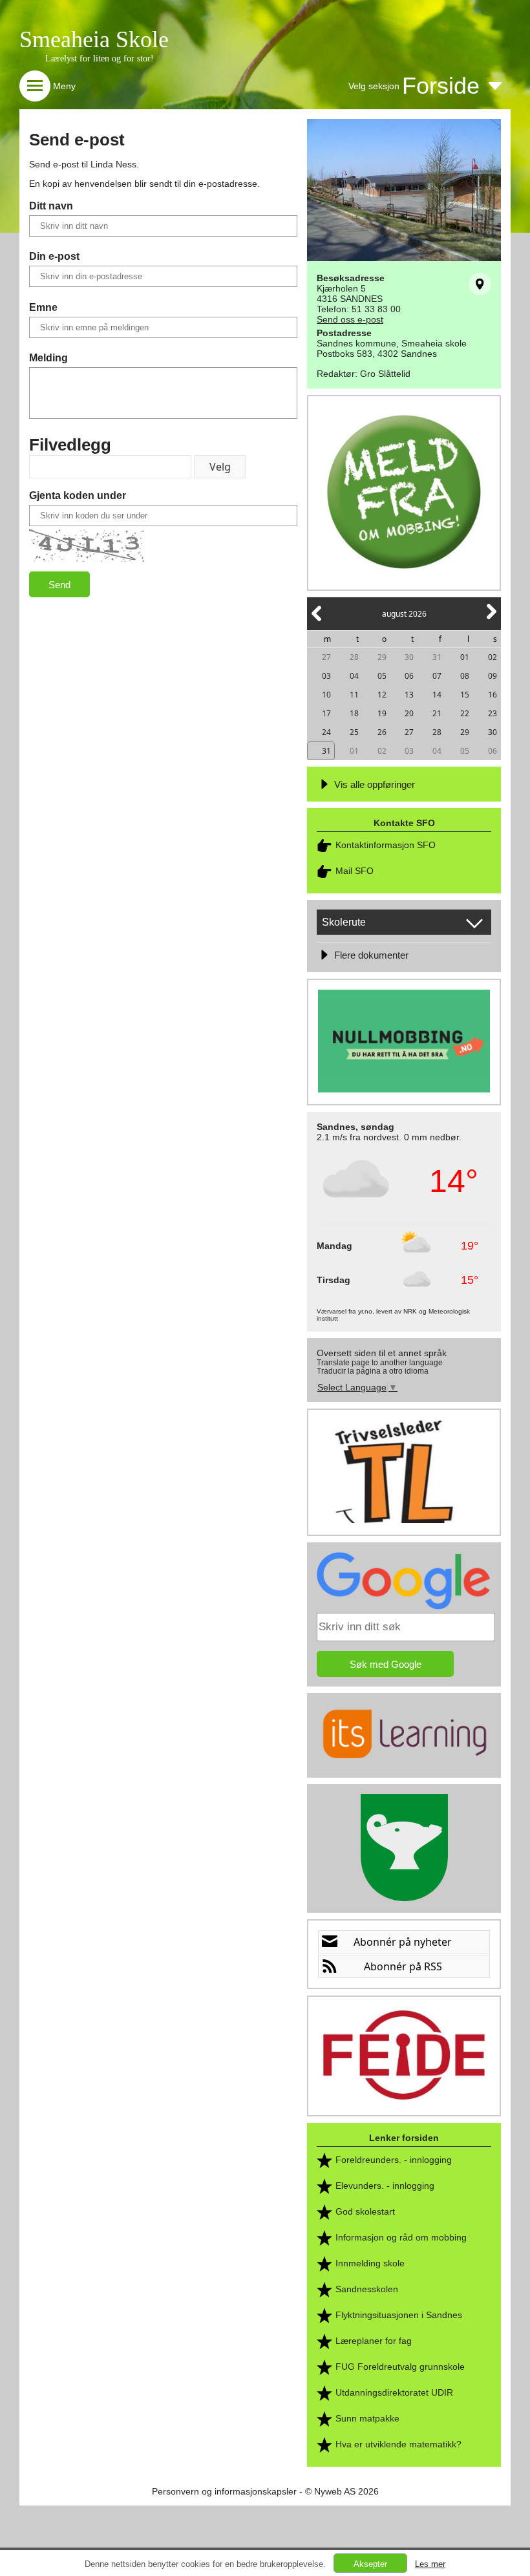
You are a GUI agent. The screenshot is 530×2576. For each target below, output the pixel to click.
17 (326, 713)
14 (437, 695)
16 (493, 695)
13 (409, 695)
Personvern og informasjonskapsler (224, 2491)
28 (354, 657)
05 (382, 676)
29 (382, 657)
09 (493, 676)
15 (465, 695)
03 (326, 676)
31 (437, 657)
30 (409, 657)
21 (437, 713)
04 (354, 676)
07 (437, 676)
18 (354, 713)
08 (465, 676)
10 (326, 695)
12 (382, 695)
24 (326, 732)
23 (493, 713)
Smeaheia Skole (94, 39)
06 (409, 676)
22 (465, 713)
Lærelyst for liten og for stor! (100, 59)
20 (409, 713)
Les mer (430, 2564)
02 (493, 657)
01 (465, 657)
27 (326, 657)
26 (382, 732)
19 (382, 713)
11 (354, 695)
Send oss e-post (350, 319)
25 (354, 732)
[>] (491, 619)
